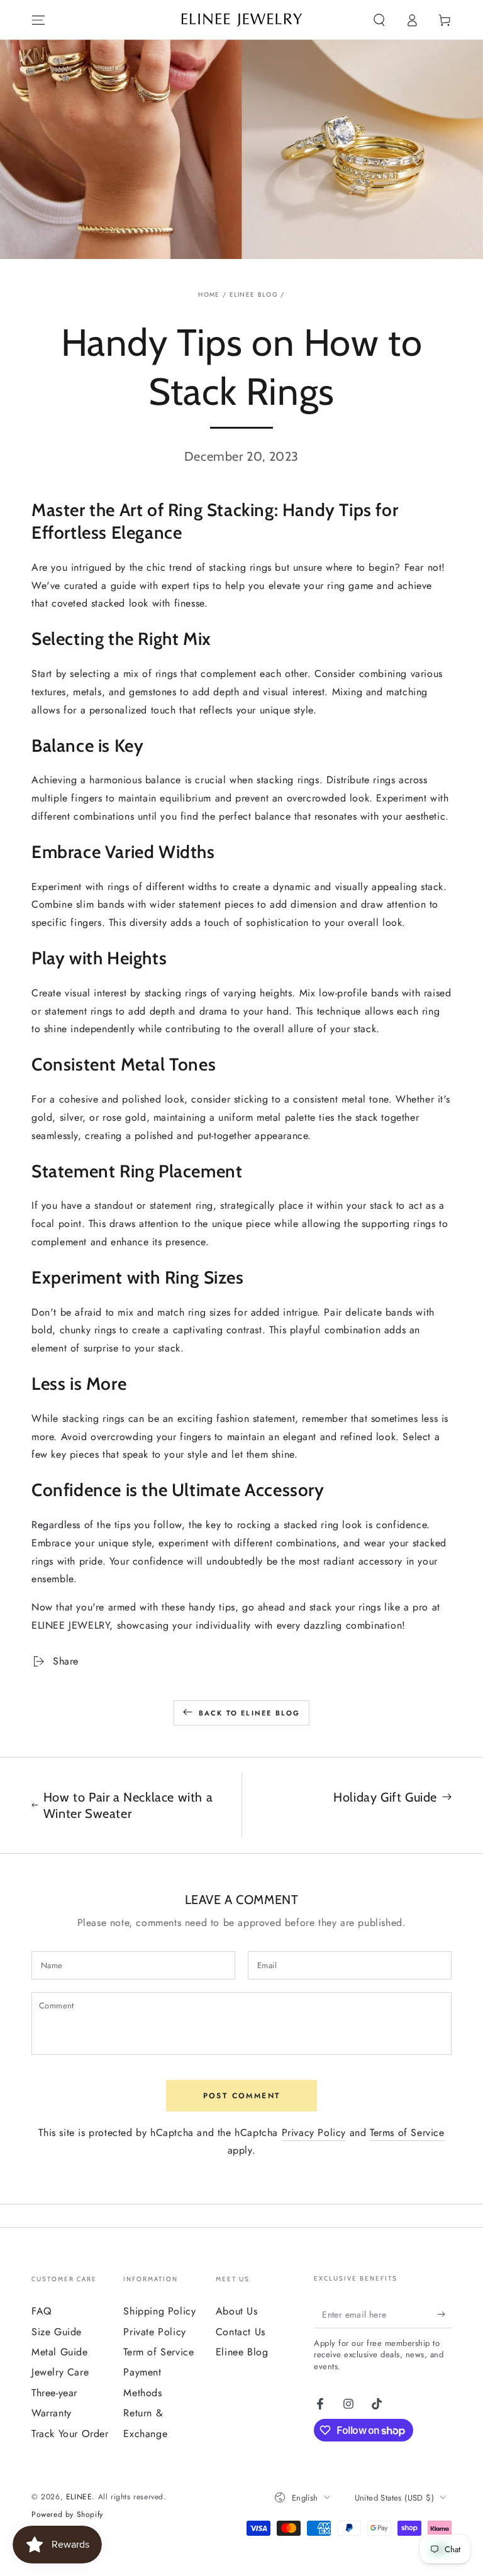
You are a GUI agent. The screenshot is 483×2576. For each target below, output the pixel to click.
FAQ (42, 2311)
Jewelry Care (60, 2372)
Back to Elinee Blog (250, 1713)
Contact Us (241, 2332)
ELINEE (79, 2497)
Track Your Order (70, 2434)
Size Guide (57, 2332)
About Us (237, 2311)
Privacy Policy (314, 2133)
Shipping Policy (159, 2311)
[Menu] (38, 20)
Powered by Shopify (67, 2515)
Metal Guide (60, 2352)
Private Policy (154, 2332)
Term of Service (158, 2352)
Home (209, 294)
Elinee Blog (254, 294)
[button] (379, 20)
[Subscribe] (444, 2314)
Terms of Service (407, 2133)
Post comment (242, 2096)
